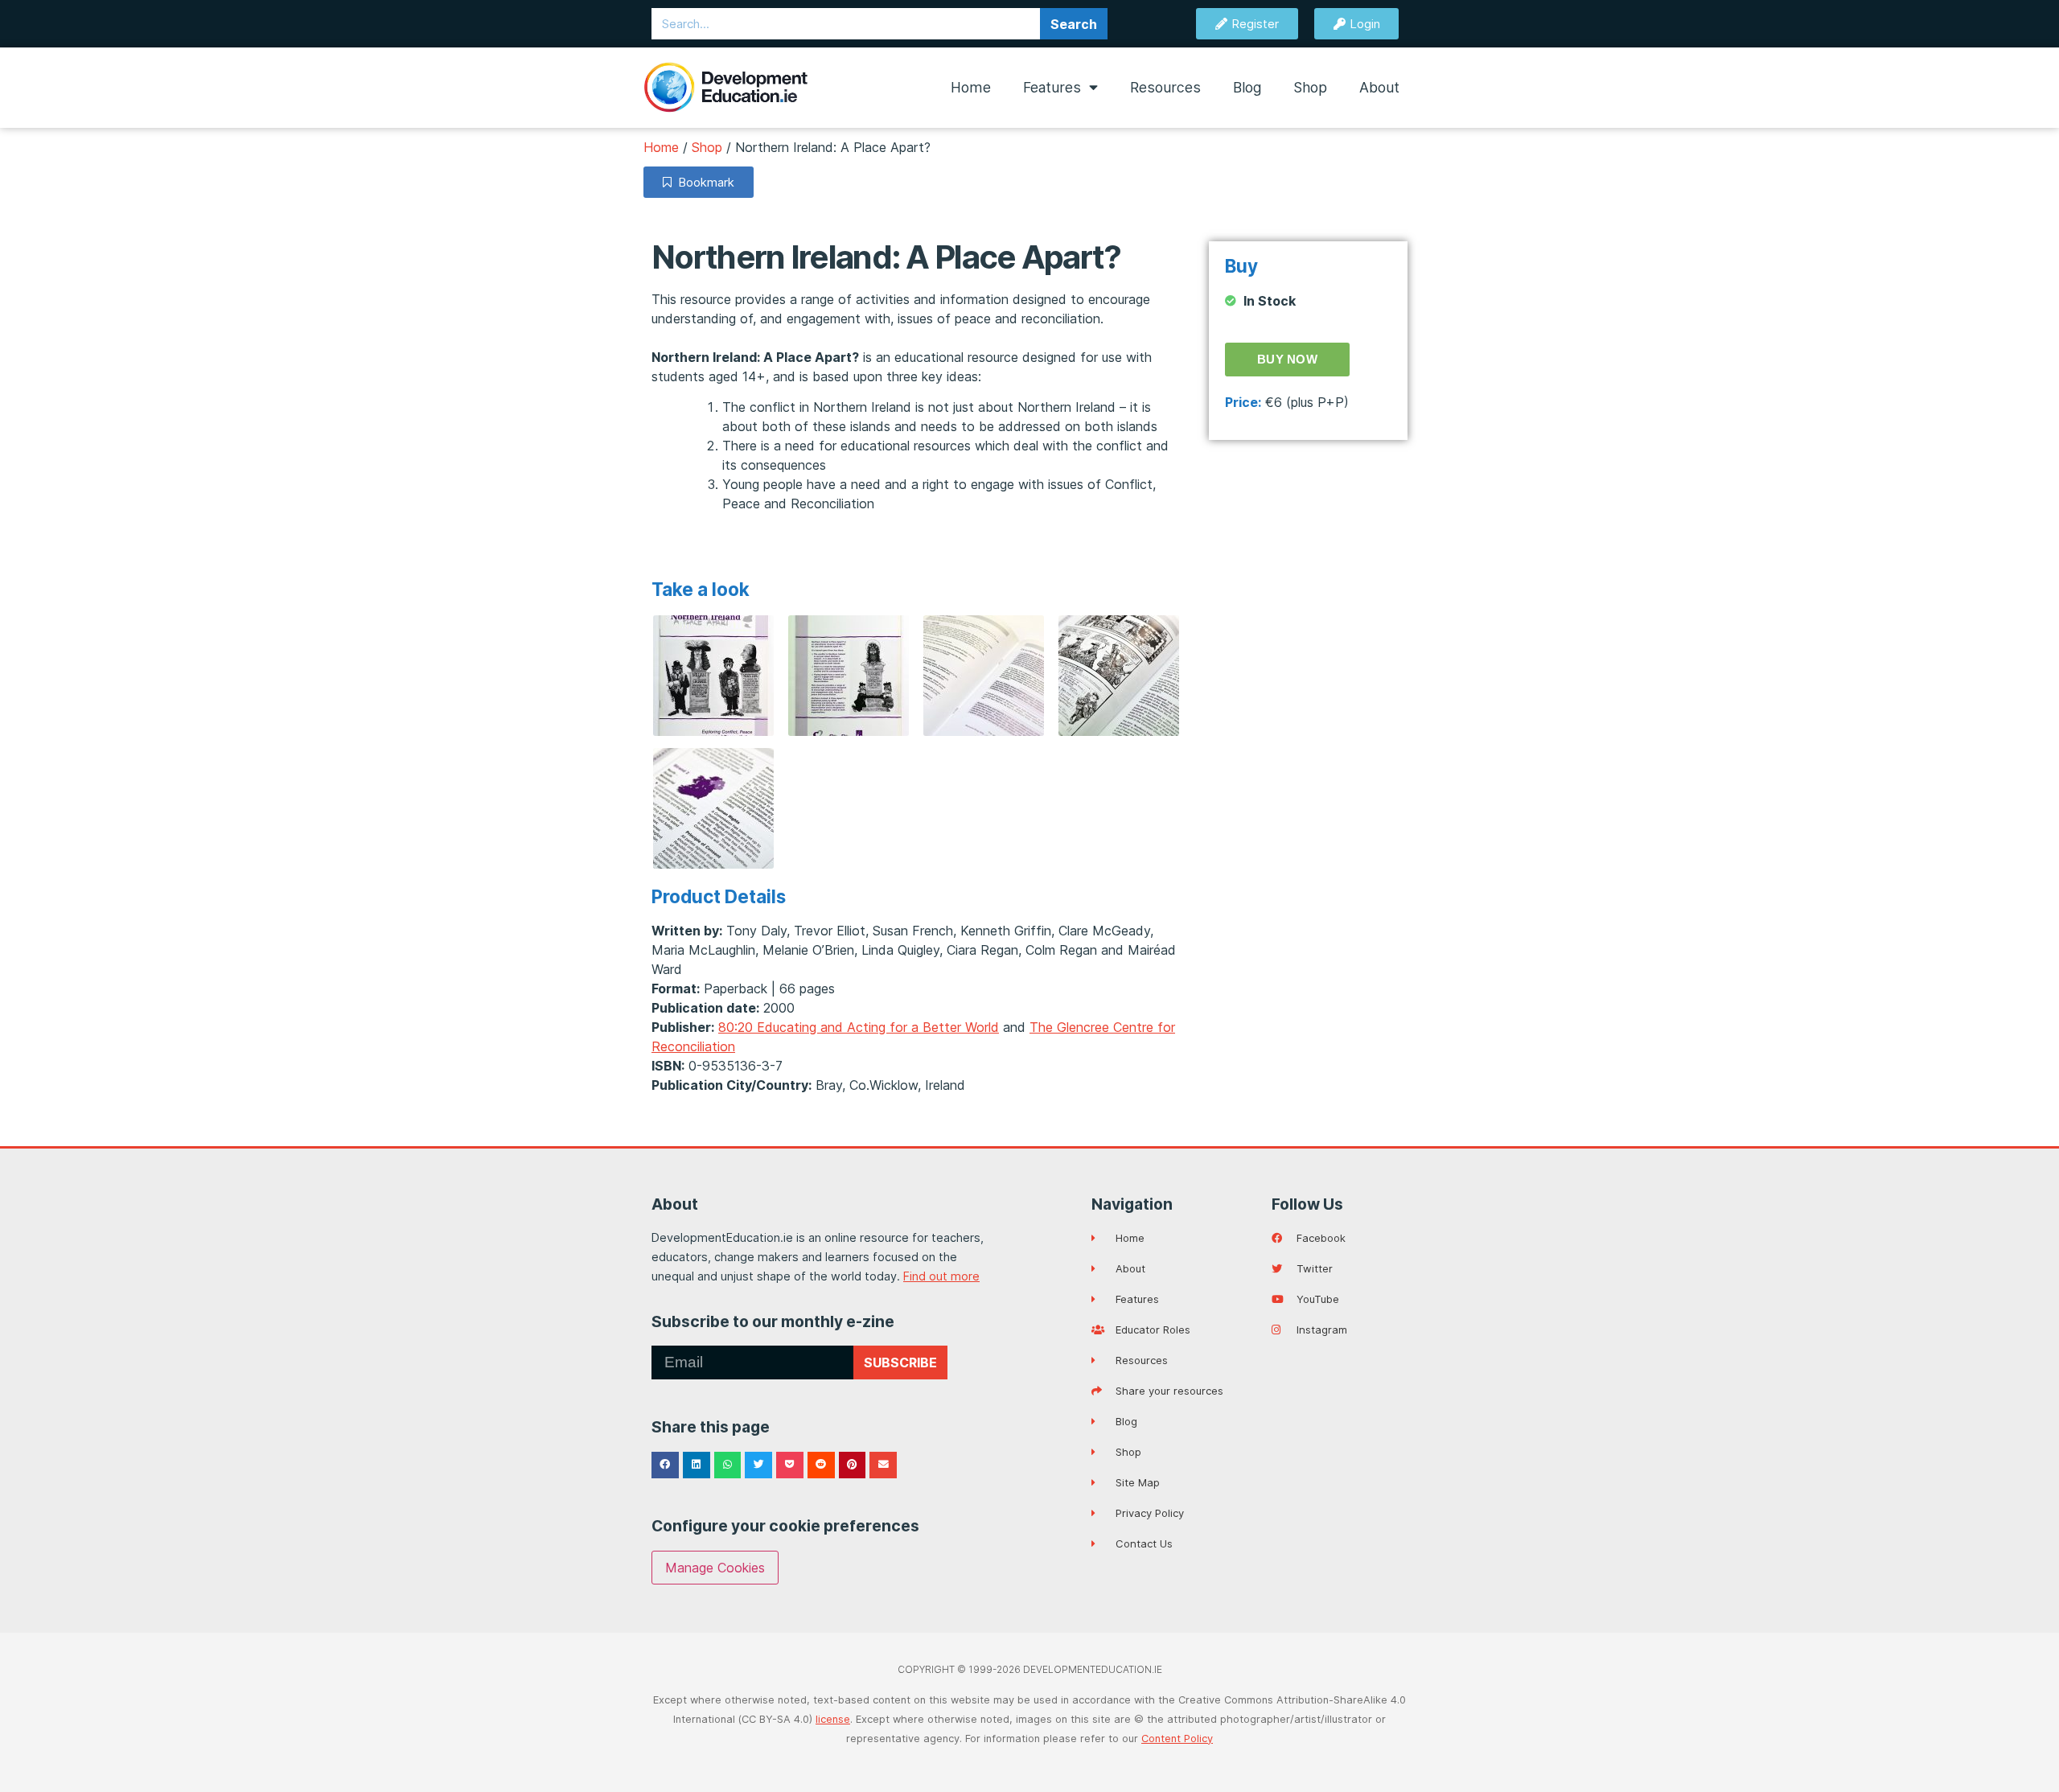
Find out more (941, 1276)
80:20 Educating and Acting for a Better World (859, 1027)
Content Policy (1177, 1739)
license (833, 1719)
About (1379, 87)
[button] (665, 1465)
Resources (1165, 87)
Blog (1247, 87)
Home (971, 87)
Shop (1310, 87)
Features (1052, 87)
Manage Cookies (715, 1568)
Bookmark (703, 182)
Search (1074, 24)
